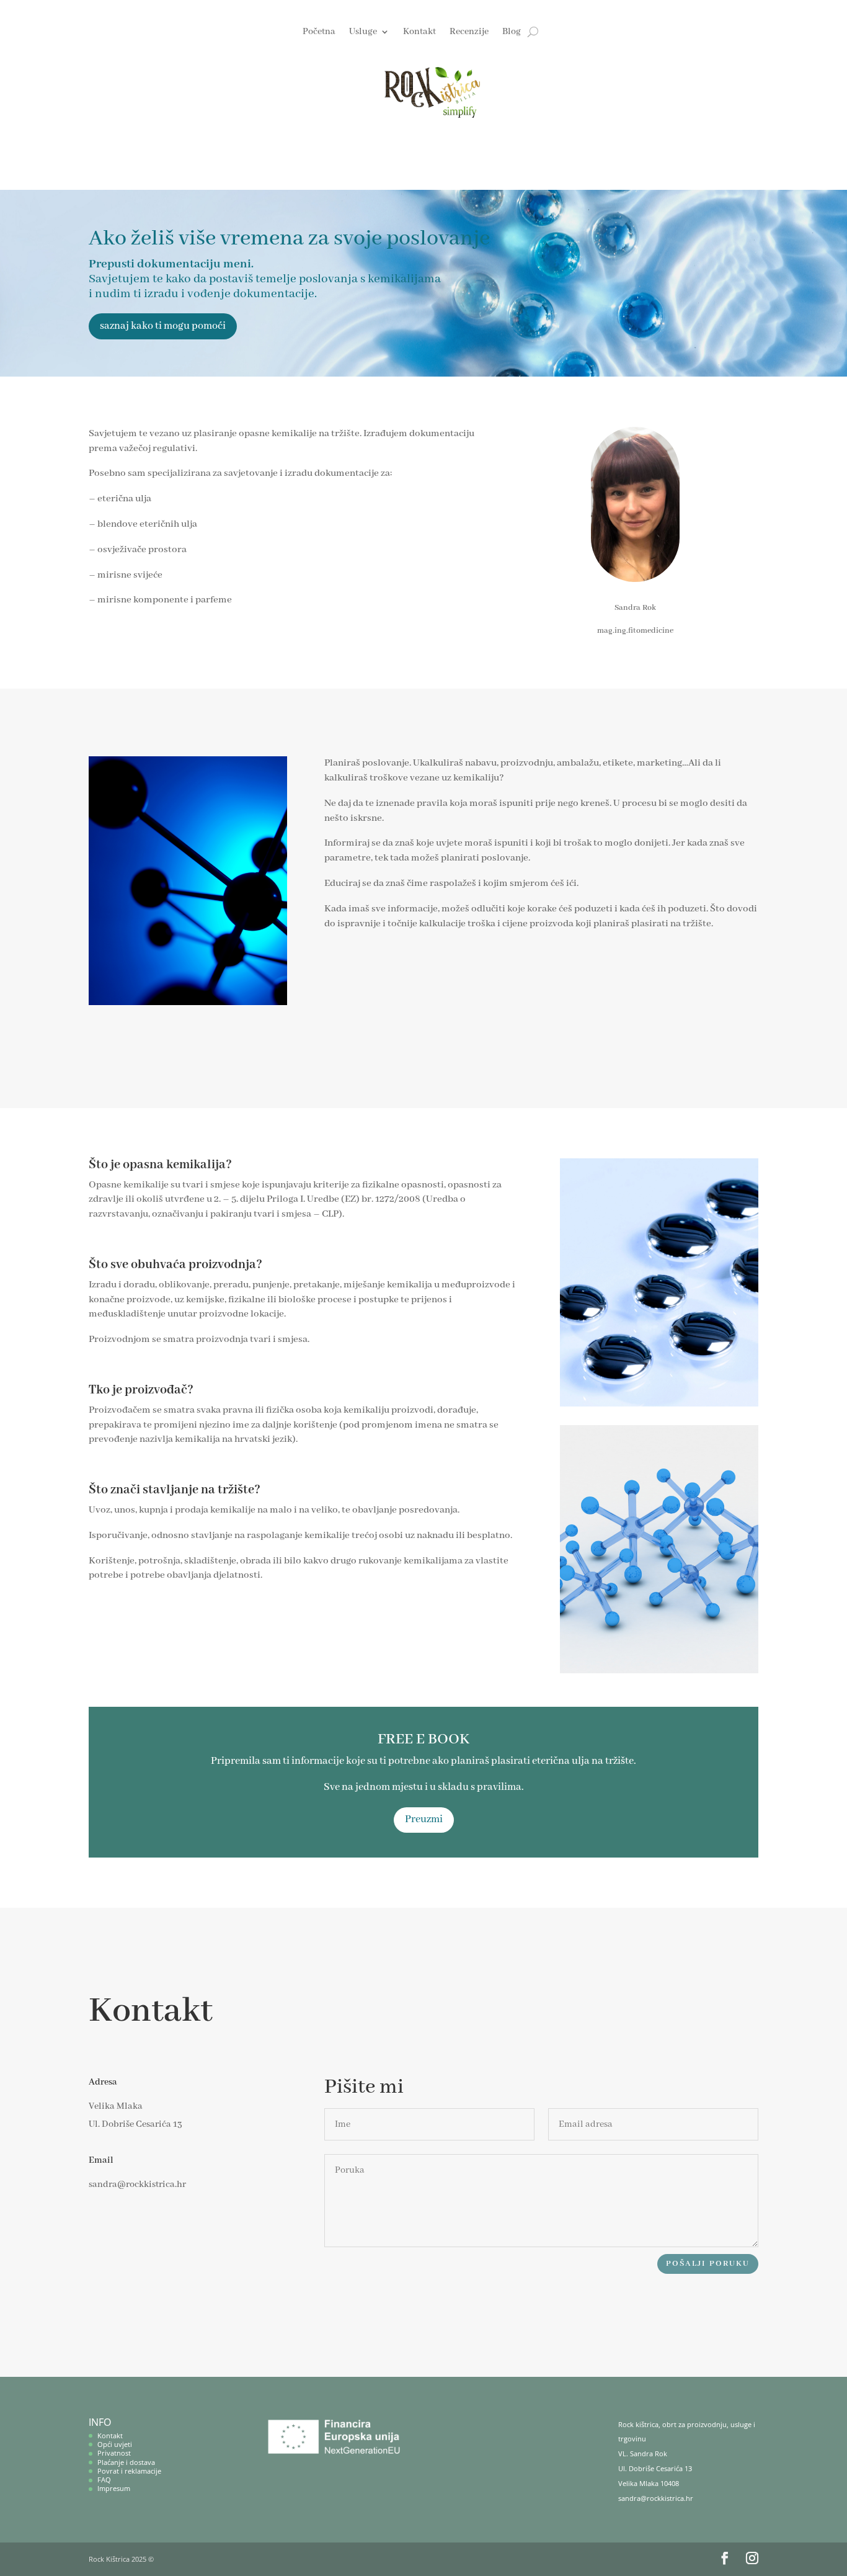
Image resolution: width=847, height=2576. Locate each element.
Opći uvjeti (115, 2444)
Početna (319, 32)
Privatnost (114, 2453)
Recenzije (469, 32)
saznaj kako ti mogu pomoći (163, 326)
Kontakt (419, 32)
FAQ (104, 2480)
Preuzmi (424, 1819)
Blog (512, 32)
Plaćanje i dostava (126, 2462)
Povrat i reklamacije (129, 2471)
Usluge (363, 32)
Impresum (114, 2488)
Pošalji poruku (708, 2264)
